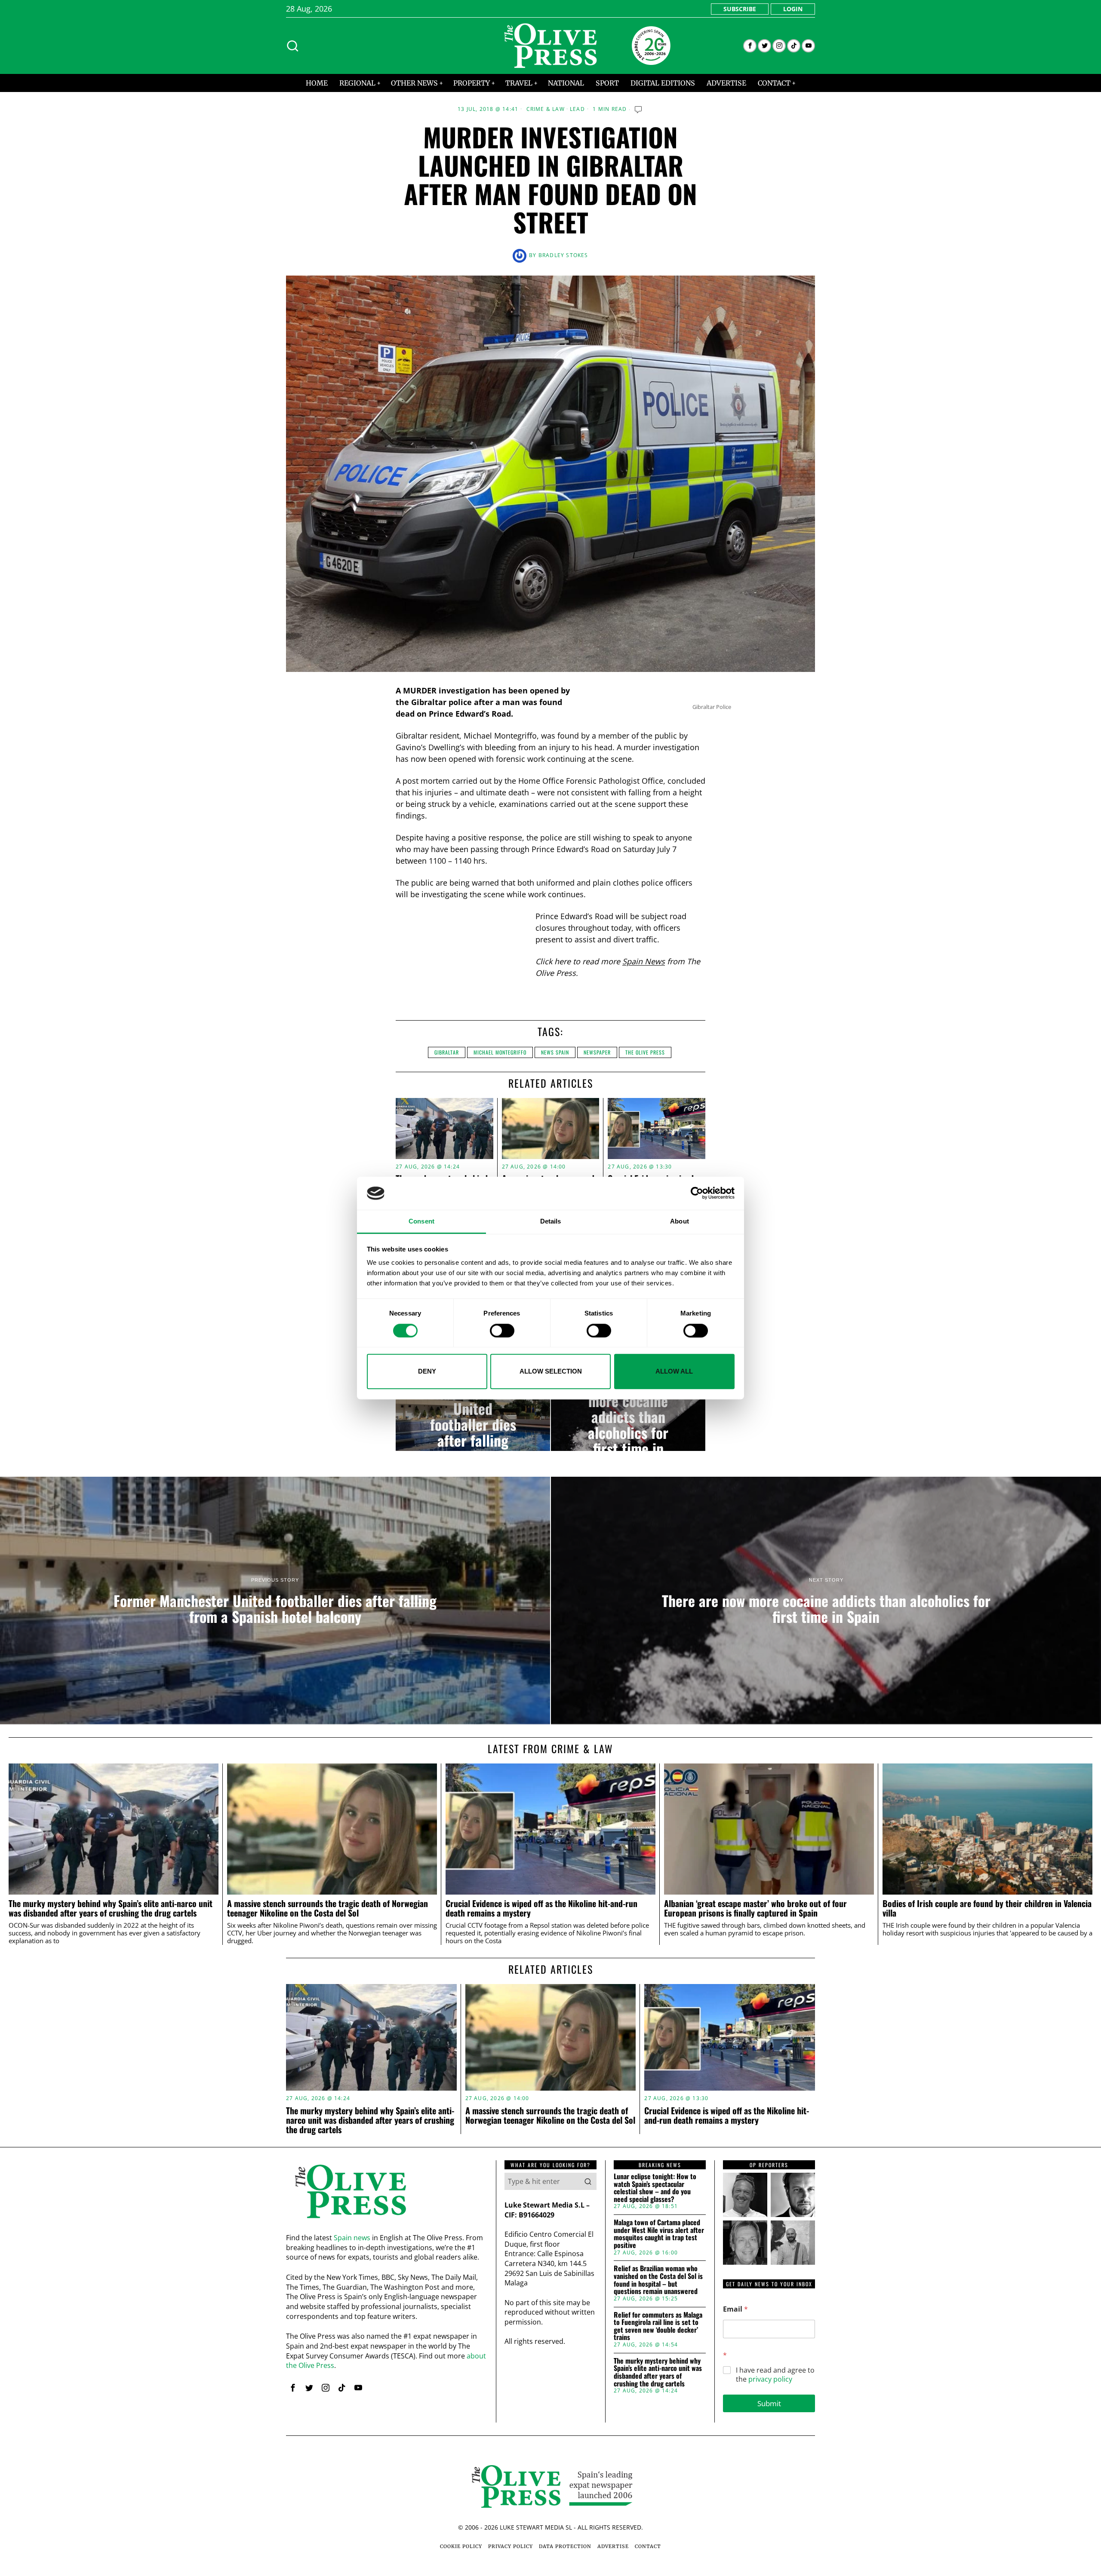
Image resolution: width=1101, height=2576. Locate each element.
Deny (427, 1371)
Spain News (644, 961)
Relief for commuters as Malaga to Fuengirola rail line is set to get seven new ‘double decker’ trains (658, 2326)
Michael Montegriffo (500, 1052)
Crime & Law (546, 109)
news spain (555, 1052)
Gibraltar (447, 1052)
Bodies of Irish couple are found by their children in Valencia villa (987, 1908)
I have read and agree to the (775, 2375)
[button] (588, 2181)
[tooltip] (750, 46)
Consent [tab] (421, 1221)
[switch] (502, 1331)
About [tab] (680, 1221)
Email (735, 2309)
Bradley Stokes (563, 255)
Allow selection (551, 1371)
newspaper (597, 1052)
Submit (769, 2403)
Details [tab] (551, 1221)
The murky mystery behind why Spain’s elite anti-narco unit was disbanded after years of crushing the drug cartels (111, 1908)
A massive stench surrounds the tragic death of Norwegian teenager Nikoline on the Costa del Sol (328, 1908)
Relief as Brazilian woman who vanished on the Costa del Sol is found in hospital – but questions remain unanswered (658, 2280)
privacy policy (770, 2379)
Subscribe (740, 9)
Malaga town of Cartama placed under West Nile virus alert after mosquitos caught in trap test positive (659, 2234)
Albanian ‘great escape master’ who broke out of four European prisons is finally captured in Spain (755, 1908)
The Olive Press (645, 1052)
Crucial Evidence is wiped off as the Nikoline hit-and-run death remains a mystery (541, 1908)
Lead (577, 109)
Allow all (674, 1371)
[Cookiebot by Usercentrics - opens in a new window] (697, 1193)
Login (793, 9)
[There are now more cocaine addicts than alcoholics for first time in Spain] (628, 1417)
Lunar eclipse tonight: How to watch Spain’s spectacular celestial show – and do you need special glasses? (655, 2188)
